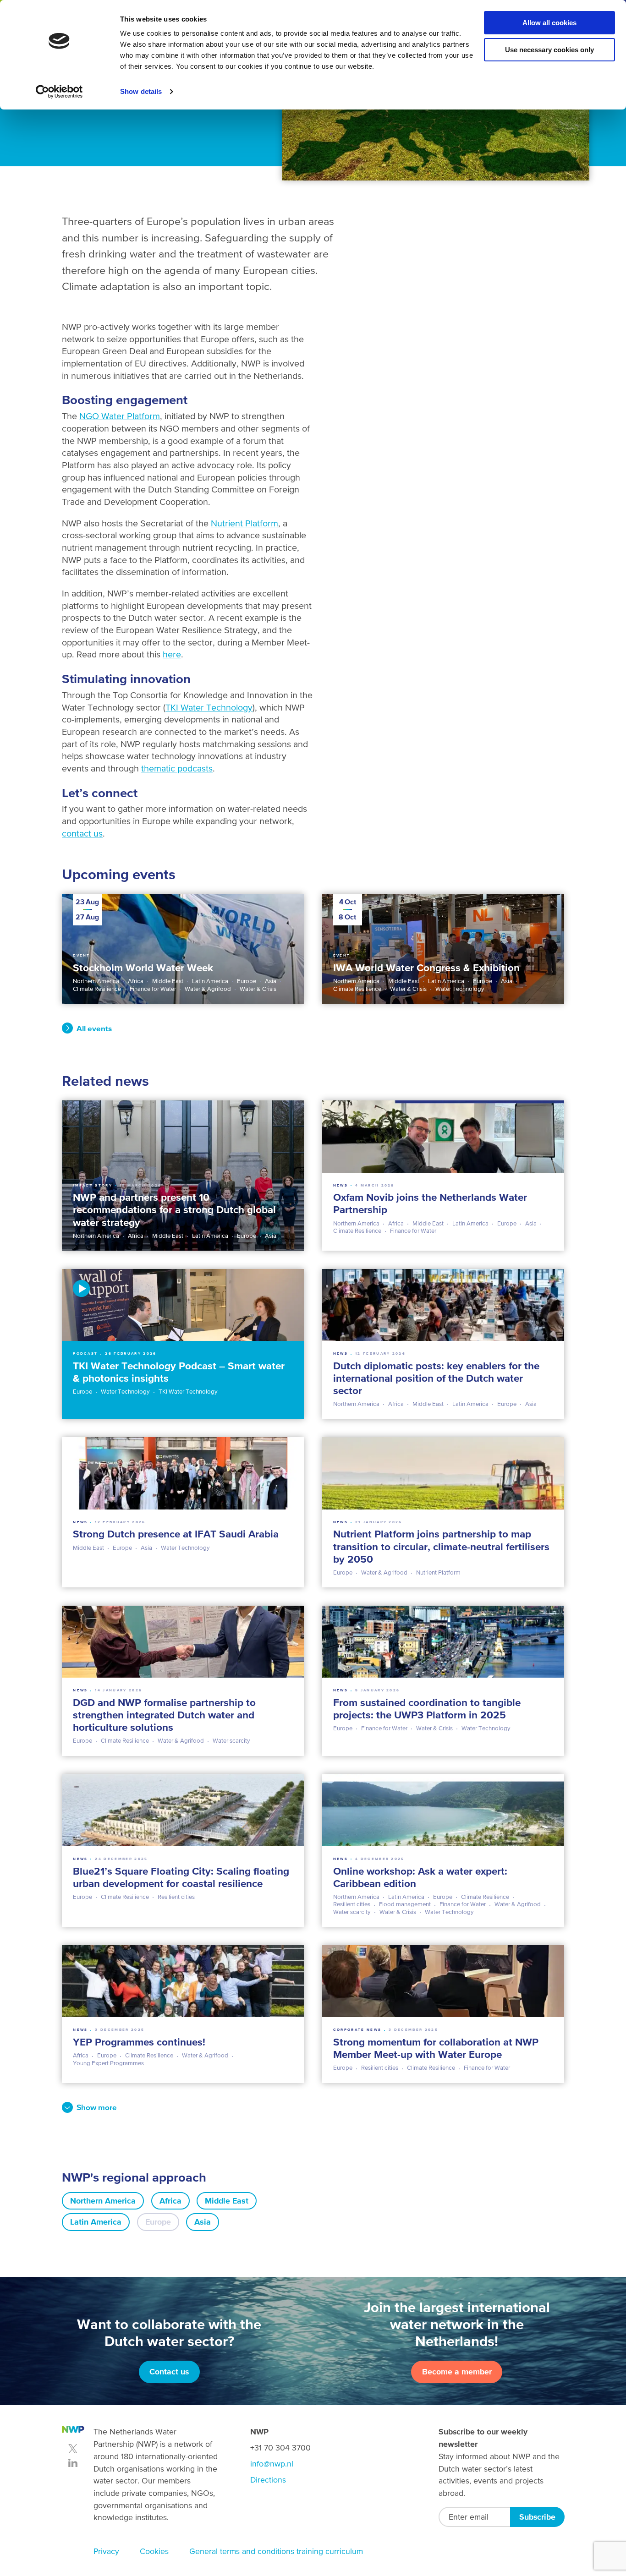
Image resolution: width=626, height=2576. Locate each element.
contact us (82, 833)
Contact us (169, 2372)
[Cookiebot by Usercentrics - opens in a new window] (59, 92)
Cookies (154, 2551)
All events (94, 1028)
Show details (141, 91)
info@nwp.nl (272, 2464)
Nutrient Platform (244, 523)
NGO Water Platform (120, 416)
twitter (73, 2449)
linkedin (73, 2463)
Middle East (227, 2201)
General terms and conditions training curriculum (276, 2551)
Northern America (103, 2201)
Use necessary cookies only (549, 50)
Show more (97, 2107)
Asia (203, 2222)
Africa (170, 2201)
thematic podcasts (177, 768)
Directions (268, 2480)
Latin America (96, 2222)
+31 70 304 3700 (280, 2448)
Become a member (457, 2372)
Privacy (106, 2551)
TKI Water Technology (209, 707)
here (172, 654)
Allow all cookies (549, 23)
